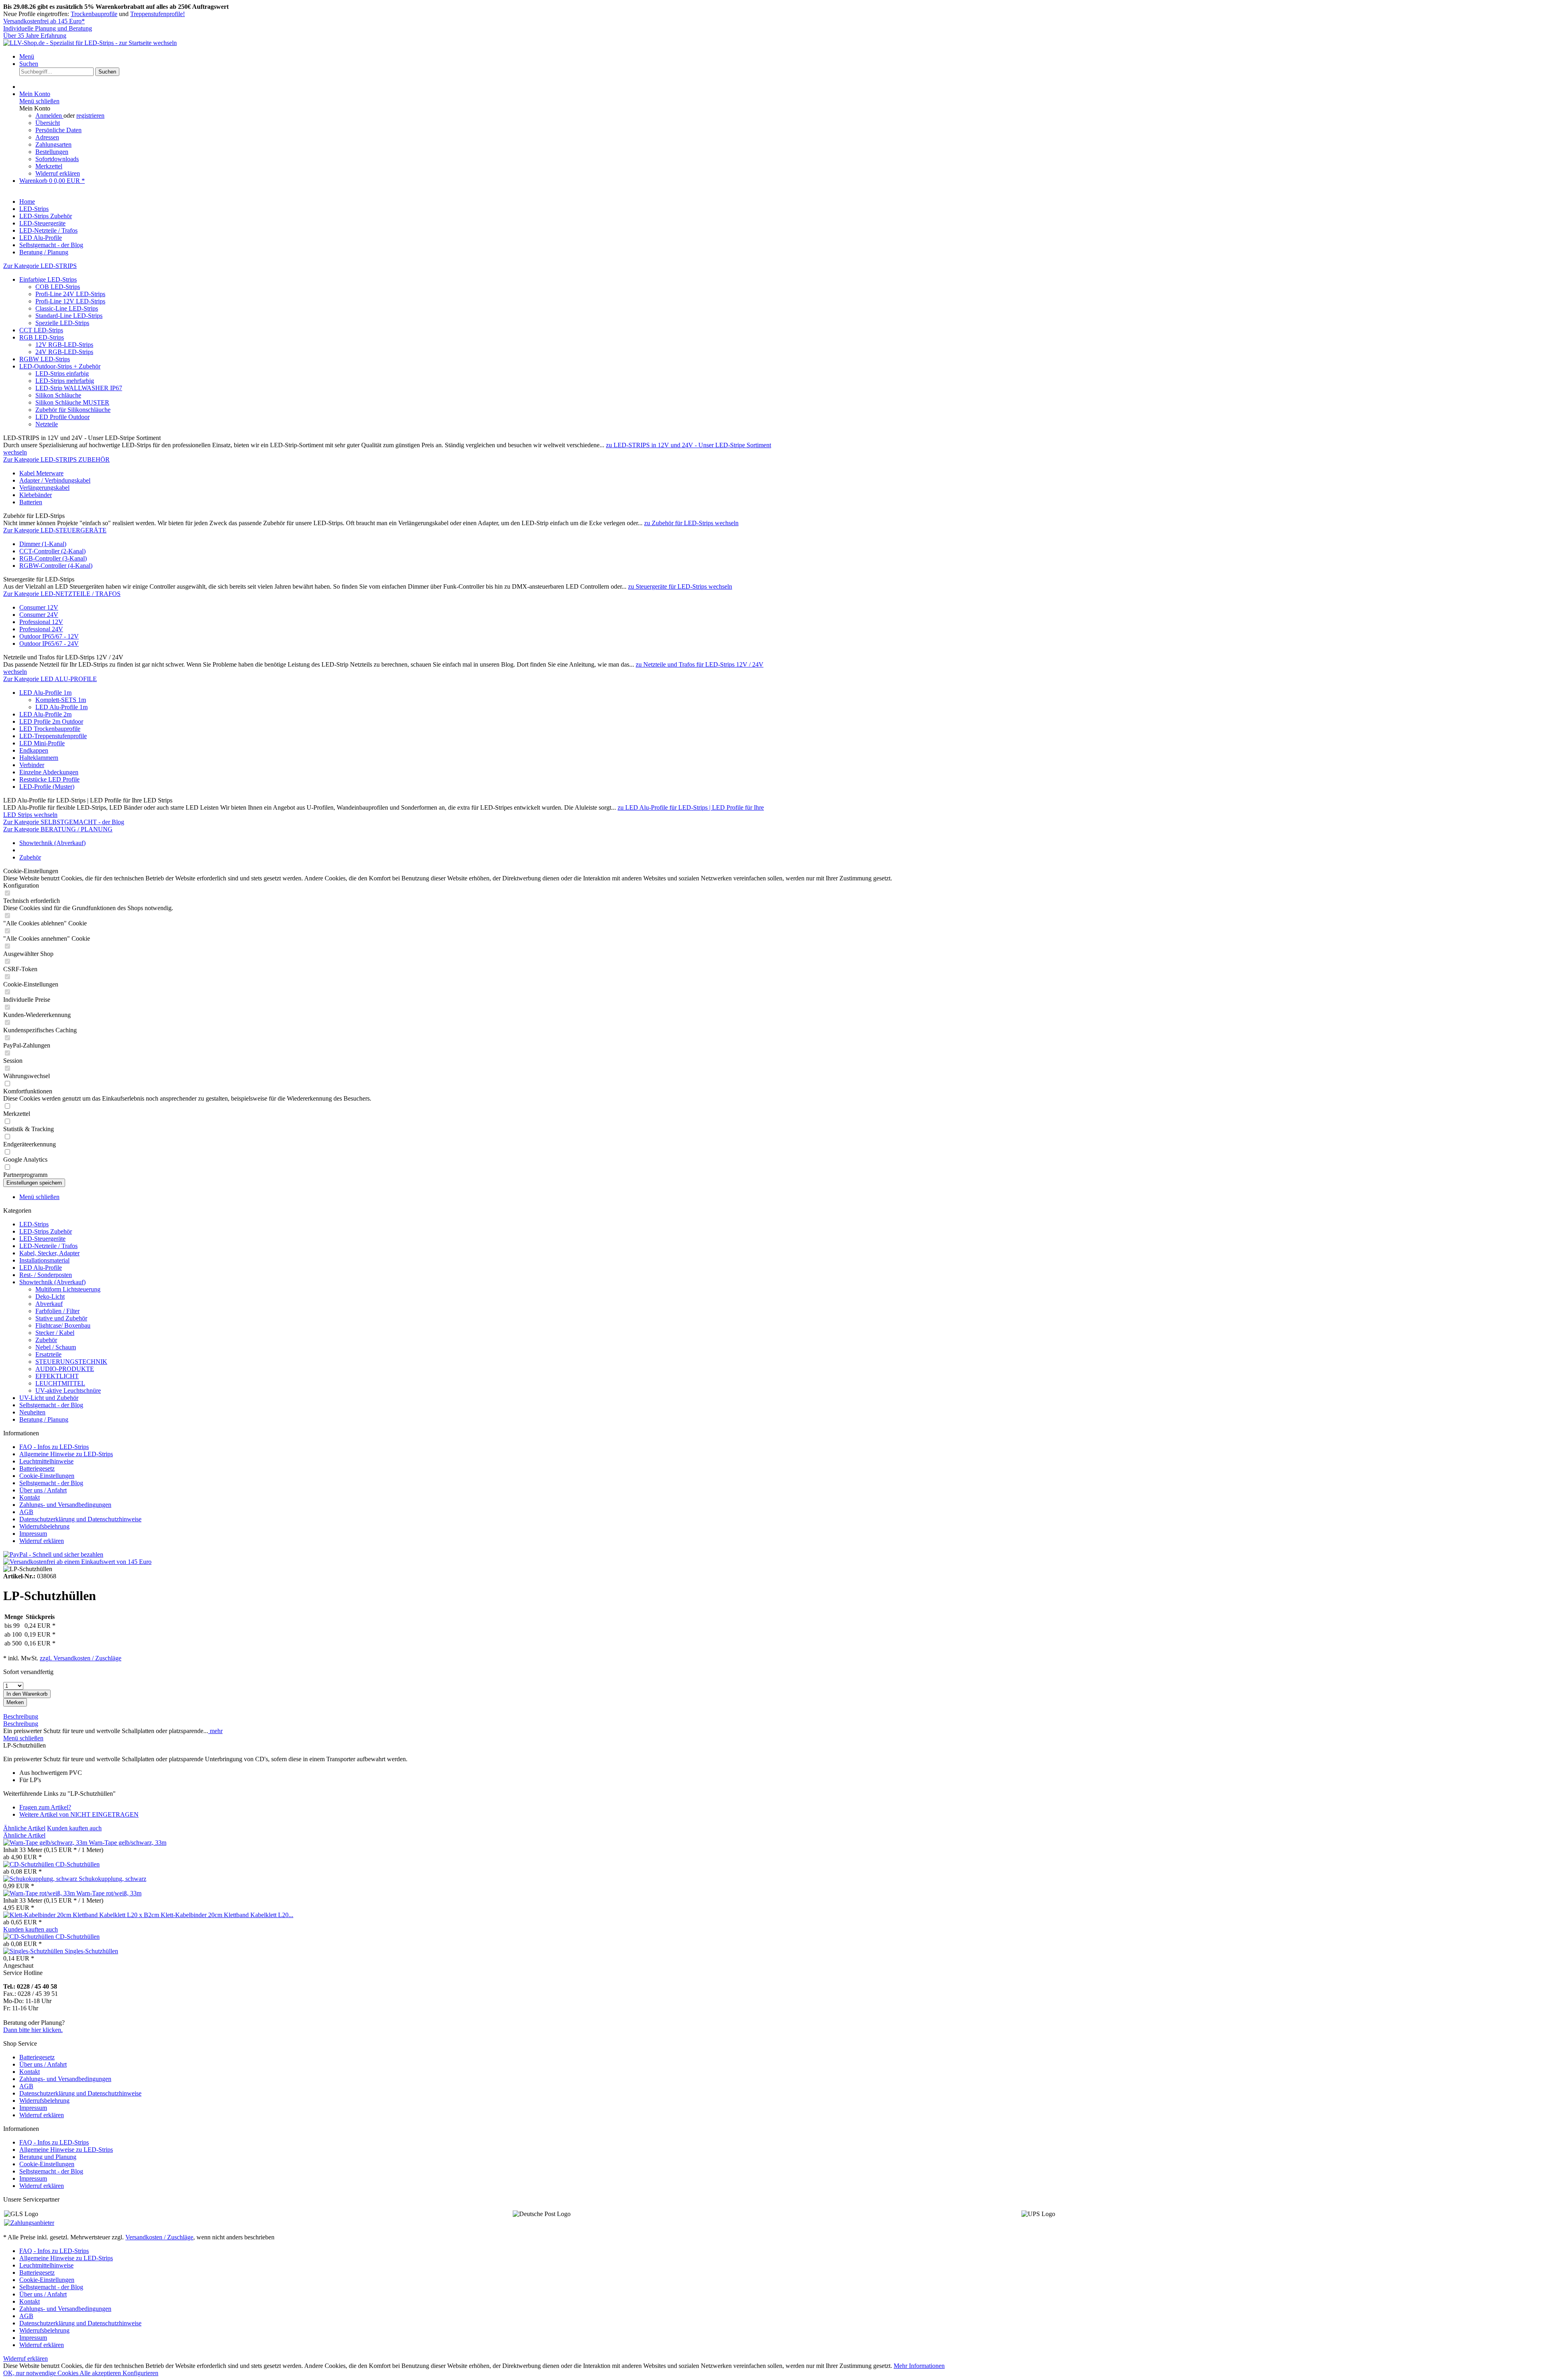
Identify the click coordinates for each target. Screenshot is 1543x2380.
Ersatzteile (48, 1354)
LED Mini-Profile (42, 743)
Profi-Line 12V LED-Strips (70, 301)
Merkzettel (49, 166)
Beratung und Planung (48, 2157)
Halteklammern (39, 758)
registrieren (90, 116)
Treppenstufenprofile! (158, 14)
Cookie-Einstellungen (47, 1476)
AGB (26, 1512)
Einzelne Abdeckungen (49, 772)
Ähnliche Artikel (24, 1828)
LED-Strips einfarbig (62, 373)
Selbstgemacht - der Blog (51, 1405)
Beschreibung (21, 1716)
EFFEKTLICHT (57, 1376)
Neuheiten (32, 1412)
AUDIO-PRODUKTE (65, 1369)
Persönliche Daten (58, 130)
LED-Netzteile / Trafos (48, 1246)
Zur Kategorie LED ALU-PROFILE (50, 679)
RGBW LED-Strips (45, 359)
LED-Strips (34, 1224)
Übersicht (48, 123)
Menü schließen (39, 101)
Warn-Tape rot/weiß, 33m (109, 1893)
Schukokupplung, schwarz (113, 1879)
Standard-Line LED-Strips (69, 316)
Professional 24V (41, 629)
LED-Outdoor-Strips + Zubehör (60, 366)
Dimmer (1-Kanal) (43, 544)
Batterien (31, 502)
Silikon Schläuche (58, 395)
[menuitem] (780, 57)
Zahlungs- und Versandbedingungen (65, 1505)
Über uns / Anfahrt (43, 1490)
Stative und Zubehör (61, 1318)
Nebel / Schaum (56, 1347)
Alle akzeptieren (101, 2373)
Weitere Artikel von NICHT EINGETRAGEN (79, 1814)
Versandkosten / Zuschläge (159, 2237)
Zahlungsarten (53, 144)
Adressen (47, 137)
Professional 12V (41, 622)
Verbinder (32, 765)
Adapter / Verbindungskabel (55, 480)
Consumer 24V (39, 615)
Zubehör (46, 1340)
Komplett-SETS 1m (61, 700)
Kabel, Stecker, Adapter (49, 1253)
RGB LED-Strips (42, 337)
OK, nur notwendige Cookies (41, 2373)
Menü (27, 56)
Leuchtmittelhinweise (46, 1461)
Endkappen (34, 750)
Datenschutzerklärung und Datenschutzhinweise (80, 1519)
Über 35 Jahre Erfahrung (35, 36)
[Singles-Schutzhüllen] (34, 1951)
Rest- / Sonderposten (46, 1275)
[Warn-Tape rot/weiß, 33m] (40, 1893)
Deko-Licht (50, 1296)
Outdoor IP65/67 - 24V (49, 644)
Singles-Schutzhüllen (91, 1951)
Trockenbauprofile (94, 14)
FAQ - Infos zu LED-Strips (54, 1447)
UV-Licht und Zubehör (49, 1398)
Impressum (33, 1534)
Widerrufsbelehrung (44, 1526)
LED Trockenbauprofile (50, 729)
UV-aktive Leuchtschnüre (68, 1391)
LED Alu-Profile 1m (45, 693)
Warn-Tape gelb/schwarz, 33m (128, 1843)
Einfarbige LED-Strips (48, 279)
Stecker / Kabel (55, 1333)
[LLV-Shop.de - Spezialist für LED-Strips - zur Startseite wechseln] (90, 43)
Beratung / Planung (44, 1419)
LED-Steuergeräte (42, 1239)
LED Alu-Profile (41, 1268)
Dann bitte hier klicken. (33, 2030)
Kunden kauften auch (74, 1828)
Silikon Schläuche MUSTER (72, 402)
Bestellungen (52, 152)
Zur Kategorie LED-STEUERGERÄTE (55, 530)
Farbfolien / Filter (57, 1311)
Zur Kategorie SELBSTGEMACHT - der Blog (64, 822)
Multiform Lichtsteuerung (68, 1289)
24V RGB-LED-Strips (64, 352)
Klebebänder (36, 495)
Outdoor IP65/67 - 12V (49, 636)
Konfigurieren (140, 2373)
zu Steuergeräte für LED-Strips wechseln (680, 586)
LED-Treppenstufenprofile (53, 736)
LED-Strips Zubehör (46, 1231)
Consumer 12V (39, 607)
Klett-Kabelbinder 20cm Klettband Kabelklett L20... (227, 1915)
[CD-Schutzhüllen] (29, 1864)
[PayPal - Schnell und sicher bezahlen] (53, 1554)
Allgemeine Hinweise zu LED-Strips (66, 1454)
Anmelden (49, 116)
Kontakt (30, 1497)
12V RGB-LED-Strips (64, 345)
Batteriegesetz (37, 1468)
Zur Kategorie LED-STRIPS (40, 266)
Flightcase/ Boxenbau (63, 1325)
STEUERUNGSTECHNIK (71, 1362)
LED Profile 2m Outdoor (51, 721)
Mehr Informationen (919, 2366)
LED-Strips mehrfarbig (65, 381)
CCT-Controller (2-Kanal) (52, 551)
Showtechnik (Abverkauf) (52, 1282)
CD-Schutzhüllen (78, 1864)
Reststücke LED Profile (49, 779)
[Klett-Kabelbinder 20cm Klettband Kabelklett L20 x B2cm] (82, 1915)
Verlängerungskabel (44, 488)
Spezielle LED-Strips (62, 323)
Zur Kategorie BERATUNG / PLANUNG (58, 829)
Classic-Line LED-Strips (67, 308)
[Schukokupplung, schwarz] (41, 1879)
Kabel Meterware (41, 473)
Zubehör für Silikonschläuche (73, 410)
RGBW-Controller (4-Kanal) (56, 566)
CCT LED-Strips (41, 330)
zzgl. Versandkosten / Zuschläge (81, 1658)
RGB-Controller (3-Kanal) (53, 558)
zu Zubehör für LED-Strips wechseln (691, 523)
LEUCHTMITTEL (60, 1383)
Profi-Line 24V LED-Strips (70, 294)
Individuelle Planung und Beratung (48, 28)
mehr (215, 1731)
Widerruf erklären (58, 173)
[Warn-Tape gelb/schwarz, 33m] (46, 1843)
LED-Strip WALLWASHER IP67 (79, 388)
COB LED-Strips (58, 287)
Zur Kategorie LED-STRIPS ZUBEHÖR (56, 459)
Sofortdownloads (57, 159)
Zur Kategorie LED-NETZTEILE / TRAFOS (62, 594)
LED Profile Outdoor (62, 417)
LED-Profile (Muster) (47, 787)
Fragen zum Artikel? (45, 1807)
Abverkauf (49, 1304)
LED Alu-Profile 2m (45, 714)
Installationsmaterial (44, 1260)
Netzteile (47, 424)
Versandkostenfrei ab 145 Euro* (44, 21)
